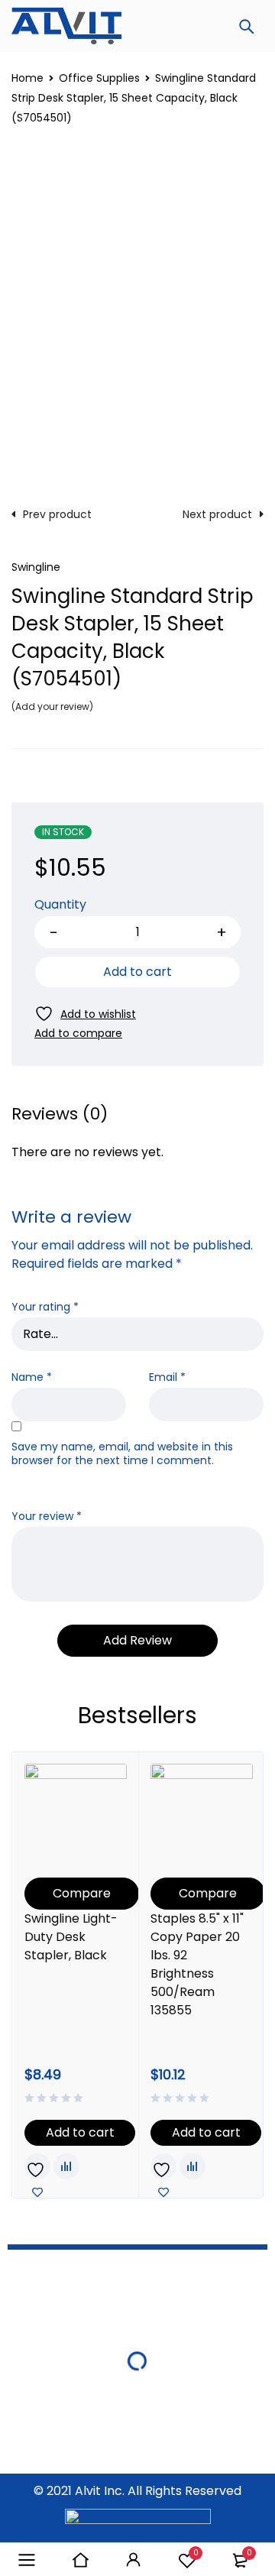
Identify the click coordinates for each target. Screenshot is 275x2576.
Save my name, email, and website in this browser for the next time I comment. (122, 1454)
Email (167, 1377)
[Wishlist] (85, 1014)
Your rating (45, 1307)
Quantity (60, 905)
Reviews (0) (60, 1114)
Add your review (52, 706)
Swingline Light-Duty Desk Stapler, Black (71, 1937)
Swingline (36, 567)
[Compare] (78, 1033)
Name (32, 1377)
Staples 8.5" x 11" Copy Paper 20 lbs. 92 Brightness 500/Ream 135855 (197, 1964)
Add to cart (137, 972)
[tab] (60, 1114)
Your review (47, 1516)
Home (27, 78)
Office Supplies (99, 78)
